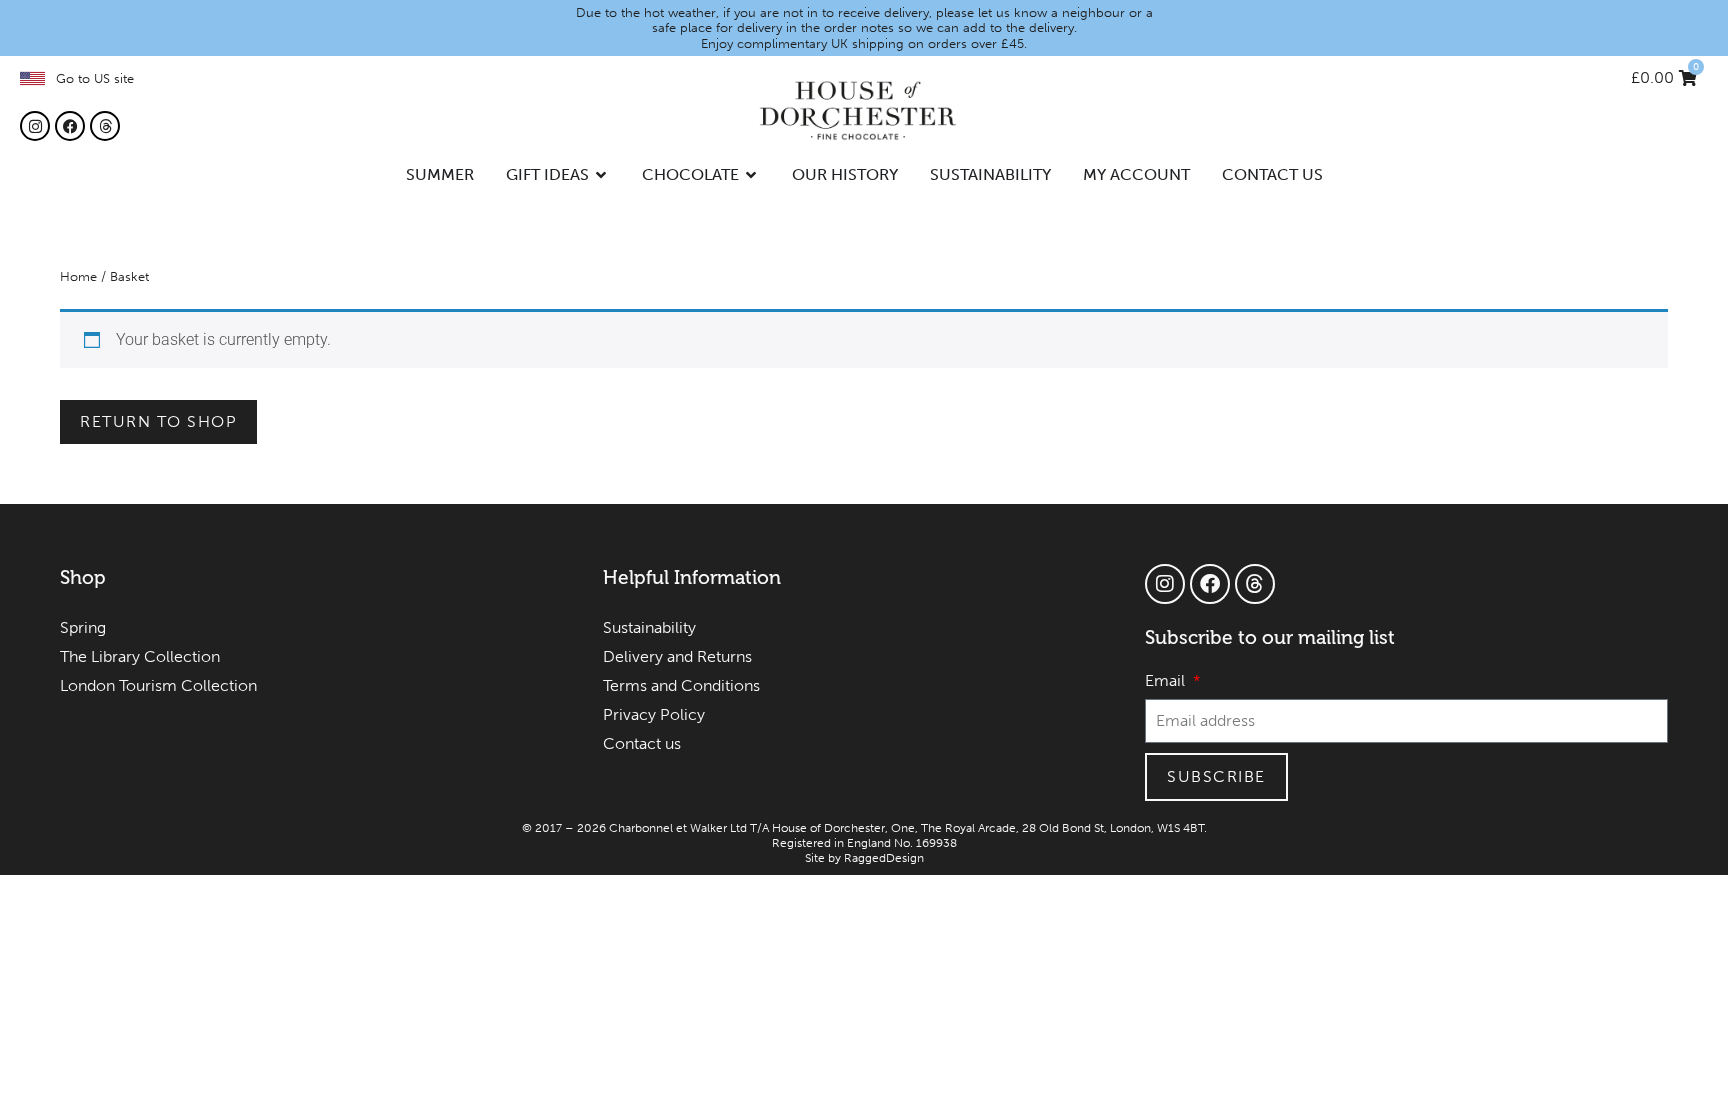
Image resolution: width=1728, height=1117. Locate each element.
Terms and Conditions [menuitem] (681, 685)
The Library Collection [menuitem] (140, 656)
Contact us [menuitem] (642, 743)
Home (78, 276)
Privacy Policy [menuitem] (654, 714)
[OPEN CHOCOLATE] (752, 175)
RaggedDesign (884, 858)
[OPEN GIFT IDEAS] (602, 175)
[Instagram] (35, 126)
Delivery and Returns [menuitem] (677, 656)
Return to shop (158, 421)
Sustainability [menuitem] (649, 627)
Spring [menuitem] (83, 627)
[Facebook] (70, 126)
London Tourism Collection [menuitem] (158, 685)
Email (1167, 681)
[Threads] (105, 126)
